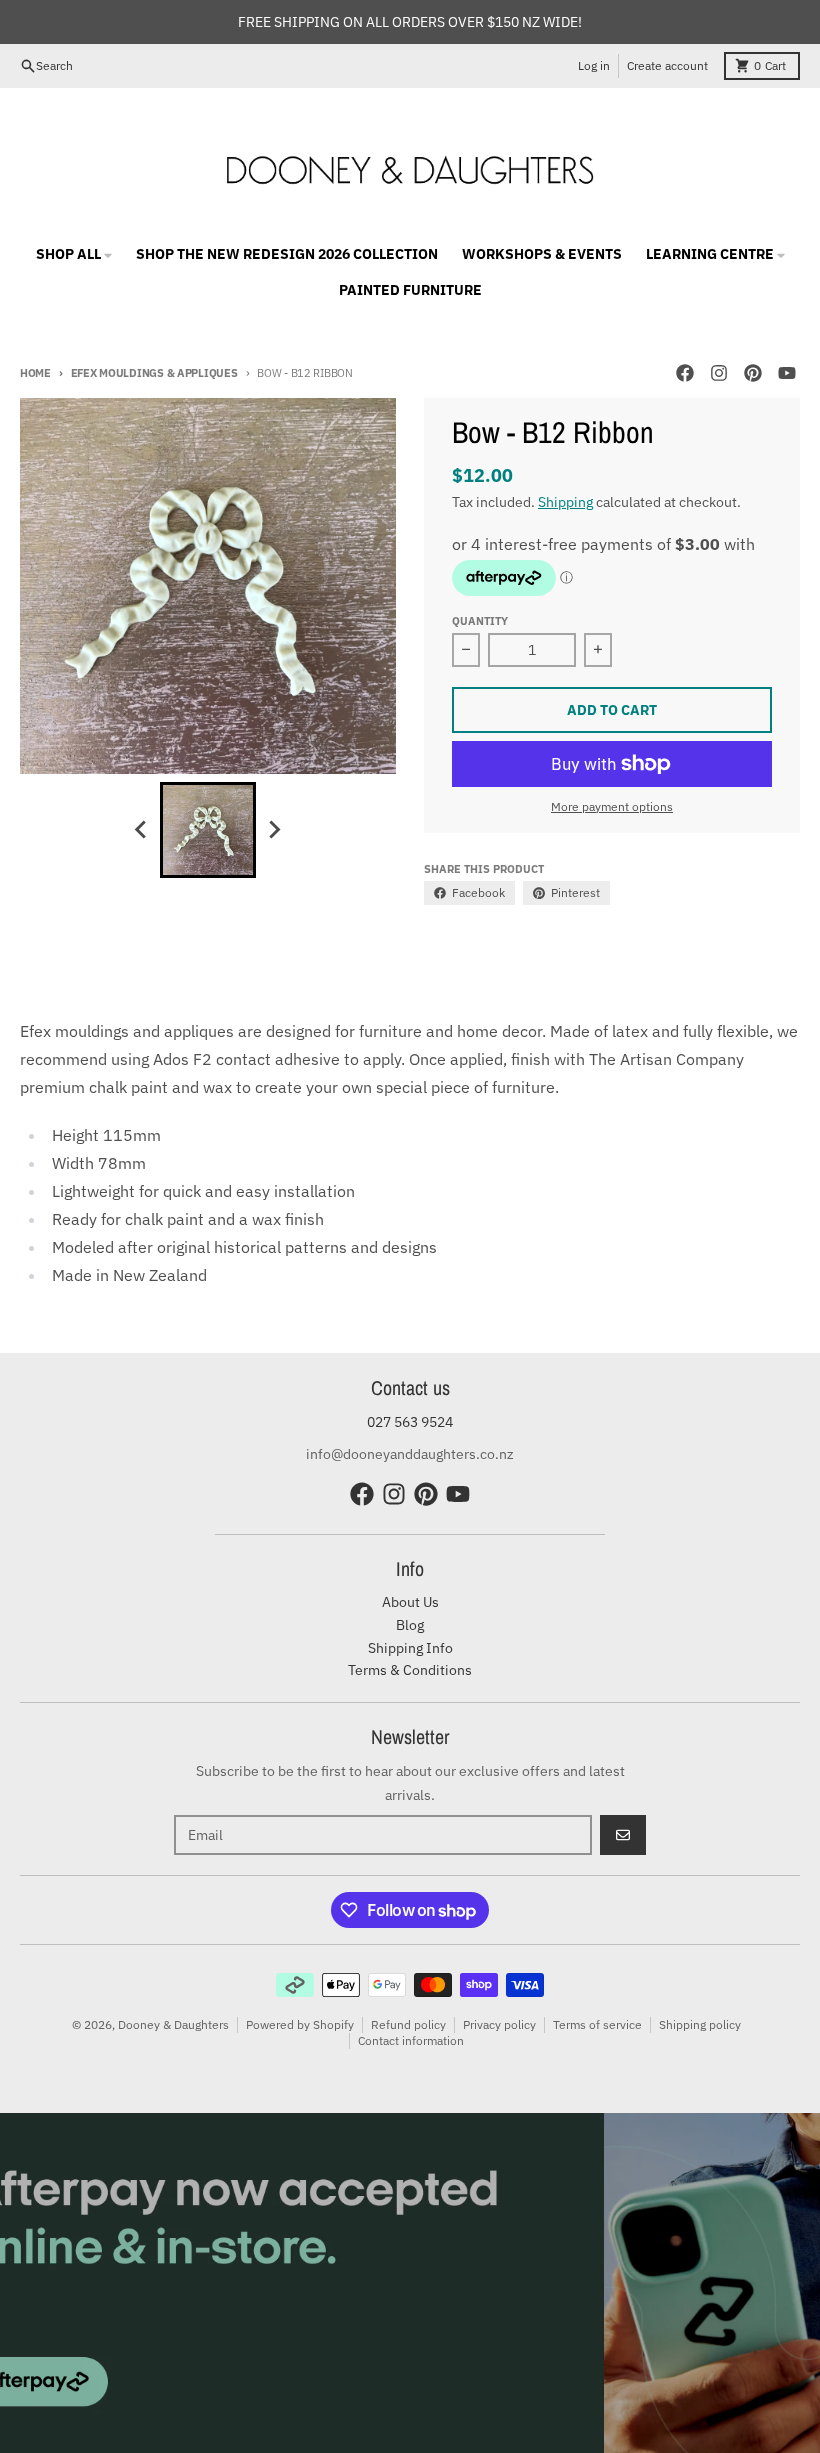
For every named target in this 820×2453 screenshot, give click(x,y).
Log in (594, 65)
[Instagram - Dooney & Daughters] (719, 373)
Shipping (565, 502)
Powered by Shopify (300, 2024)
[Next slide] (274, 830)
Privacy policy (499, 2024)
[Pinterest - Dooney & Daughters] (753, 373)
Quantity (480, 621)
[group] (208, 830)
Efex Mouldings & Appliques (154, 373)
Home (35, 373)
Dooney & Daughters (173, 2024)
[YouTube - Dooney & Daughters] (787, 373)
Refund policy (408, 2024)
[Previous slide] (142, 830)
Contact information (411, 2040)
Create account (667, 65)
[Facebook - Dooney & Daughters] (685, 373)
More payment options (612, 806)
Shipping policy (700, 2024)
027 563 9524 (410, 1422)
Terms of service (597, 2024)
